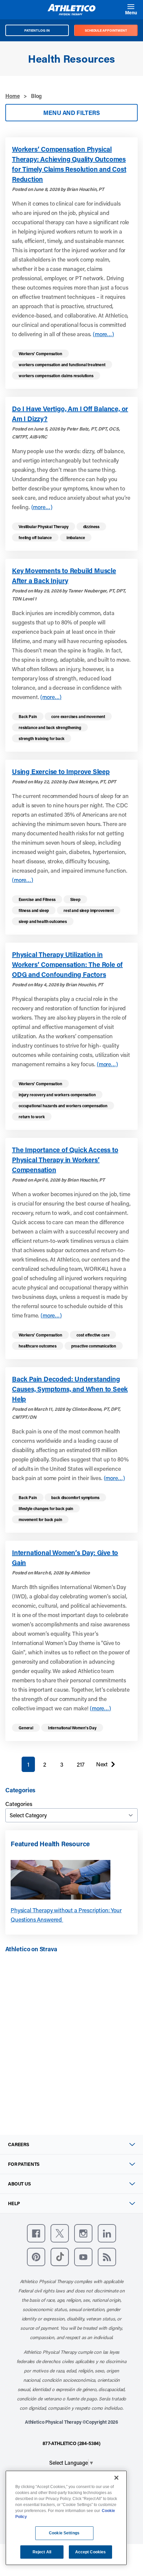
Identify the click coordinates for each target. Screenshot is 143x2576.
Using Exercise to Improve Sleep (61, 771)
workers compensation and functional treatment (62, 365)
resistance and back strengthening (50, 727)
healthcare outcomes (38, 1346)
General (26, 1728)
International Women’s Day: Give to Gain (65, 1557)
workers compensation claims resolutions (56, 376)
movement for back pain (40, 1519)
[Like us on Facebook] (36, 2233)
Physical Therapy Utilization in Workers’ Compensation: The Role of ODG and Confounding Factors (67, 964)
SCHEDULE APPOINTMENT (106, 30)
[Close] (116, 2478)
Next (102, 1766)
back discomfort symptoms (75, 1497)
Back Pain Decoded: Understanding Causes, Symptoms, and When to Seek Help (70, 1389)
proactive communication (94, 1346)
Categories (19, 1804)
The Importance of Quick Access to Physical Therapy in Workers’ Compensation (65, 1160)
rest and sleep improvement (89, 910)
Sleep (75, 899)
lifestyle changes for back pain (46, 1508)
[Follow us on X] (60, 2233)
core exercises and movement (78, 716)
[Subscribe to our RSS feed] (107, 2257)
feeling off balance (35, 537)
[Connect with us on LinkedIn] (107, 2233)
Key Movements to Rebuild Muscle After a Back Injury (64, 575)
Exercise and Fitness (37, 899)
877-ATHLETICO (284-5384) (71, 2443)
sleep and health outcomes (43, 921)
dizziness (91, 526)
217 (81, 1764)
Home (12, 96)
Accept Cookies (91, 2552)
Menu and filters (71, 113)
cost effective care (93, 1335)
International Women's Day (72, 1728)
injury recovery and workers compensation (57, 1095)
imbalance (76, 537)
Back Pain (28, 716)
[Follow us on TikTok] (60, 2257)
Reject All (42, 2552)
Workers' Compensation (40, 354)
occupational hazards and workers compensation (63, 1106)
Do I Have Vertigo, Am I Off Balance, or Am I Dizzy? (70, 414)
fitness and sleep (34, 910)
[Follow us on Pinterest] (36, 2257)
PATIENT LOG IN (37, 30)
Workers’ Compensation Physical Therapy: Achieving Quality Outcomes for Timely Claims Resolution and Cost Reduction (69, 164)
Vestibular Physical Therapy (44, 526)
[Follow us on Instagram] (83, 2233)
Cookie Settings (64, 2533)
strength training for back (42, 738)
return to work (32, 1117)
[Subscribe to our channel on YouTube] (83, 2257)
